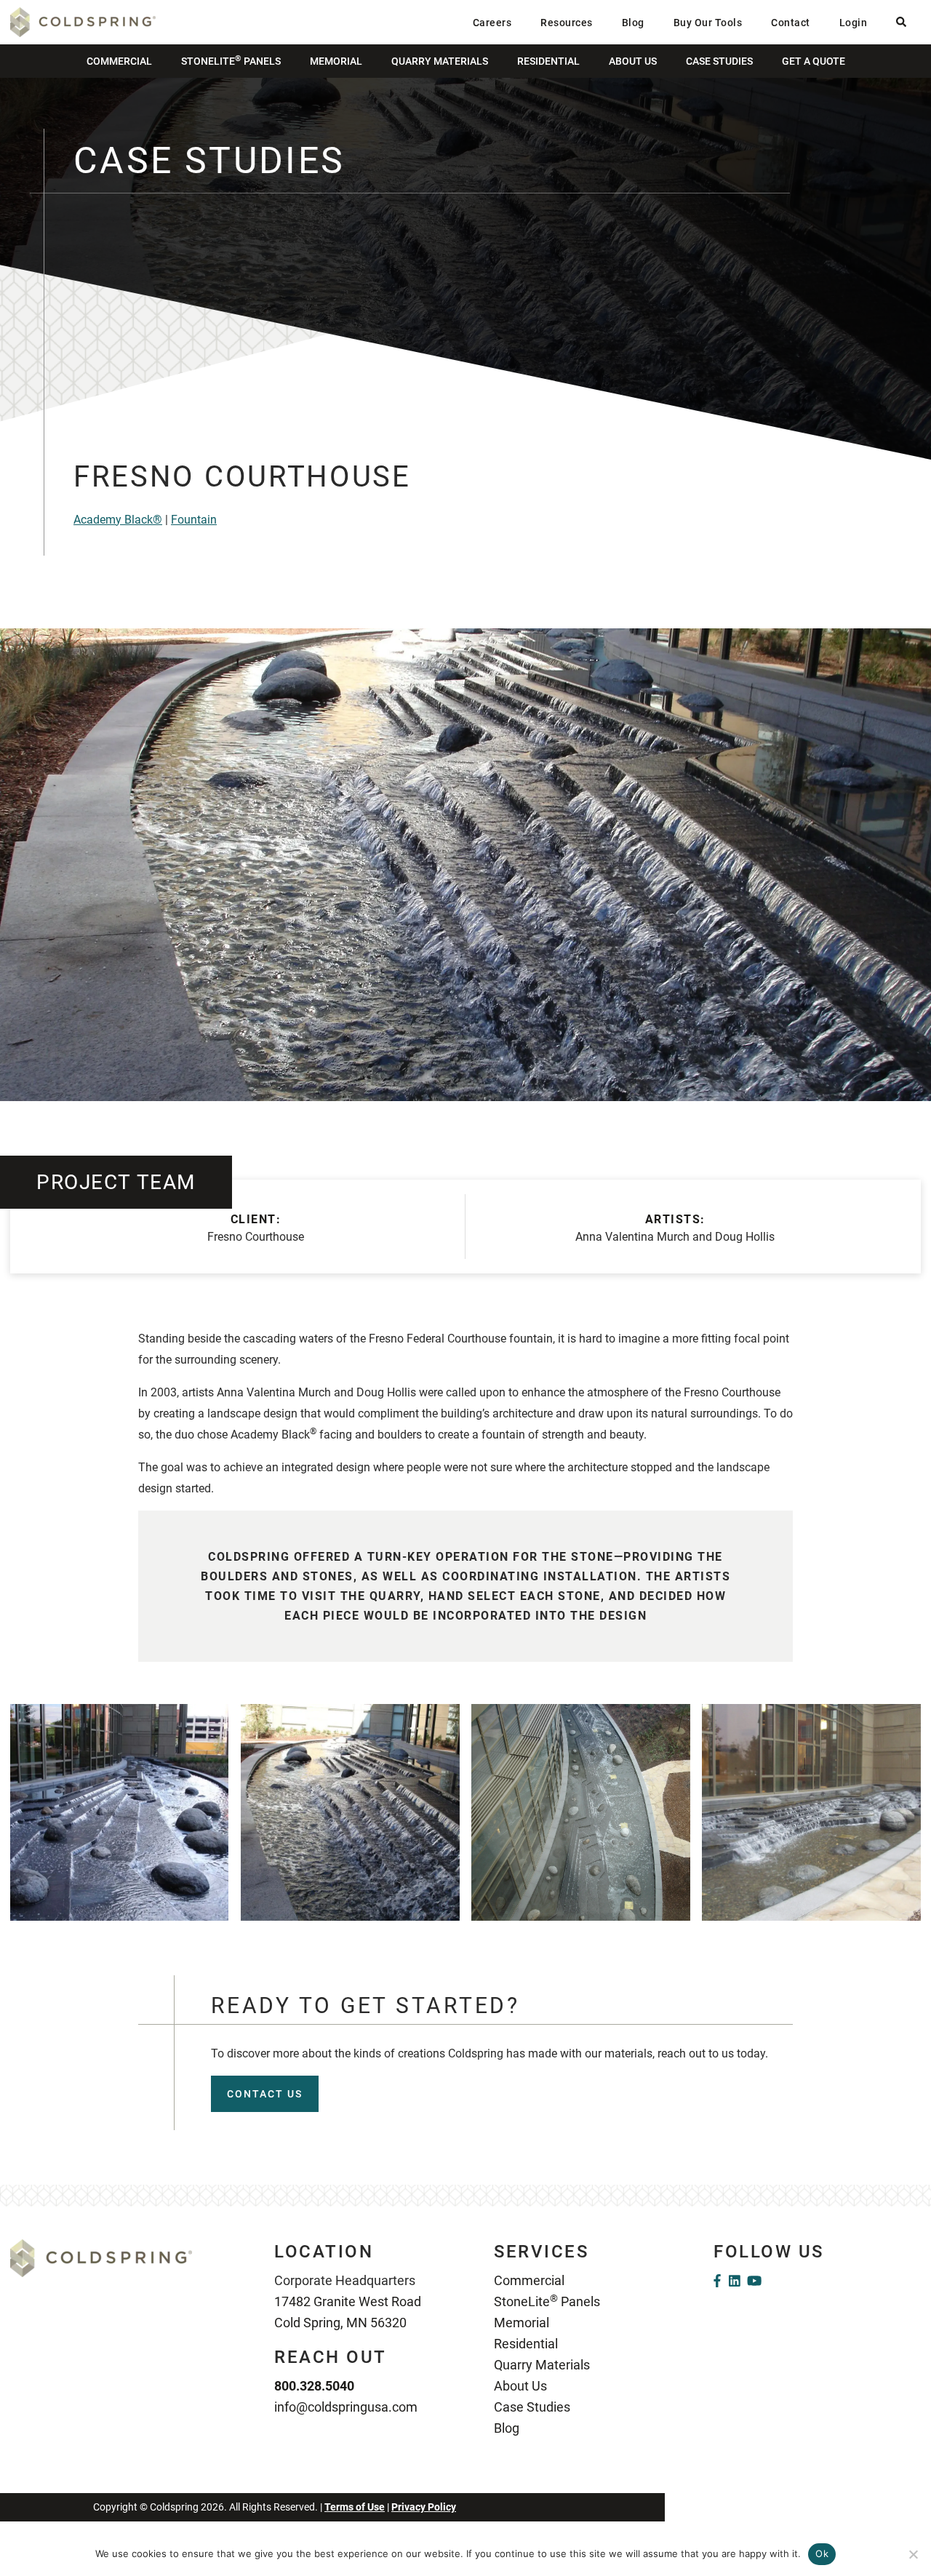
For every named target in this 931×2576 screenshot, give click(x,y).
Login (854, 23)
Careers (492, 23)
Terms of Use (355, 2507)
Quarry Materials (440, 61)
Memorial (336, 61)
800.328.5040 (314, 2386)
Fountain (194, 520)
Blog (633, 23)
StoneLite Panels (231, 60)
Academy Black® (118, 520)
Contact (791, 23)
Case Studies (719, 61)
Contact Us (265, 2094)
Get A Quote (814, 61)
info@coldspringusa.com (346, 2407)
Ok (822, 2553)
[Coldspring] (83, 21)
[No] (913, 2554)
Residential (548, 61)
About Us (633, 61)
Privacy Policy (424, 2507)
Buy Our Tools (708, 23)
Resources (567, 23)
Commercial (119, 61)
